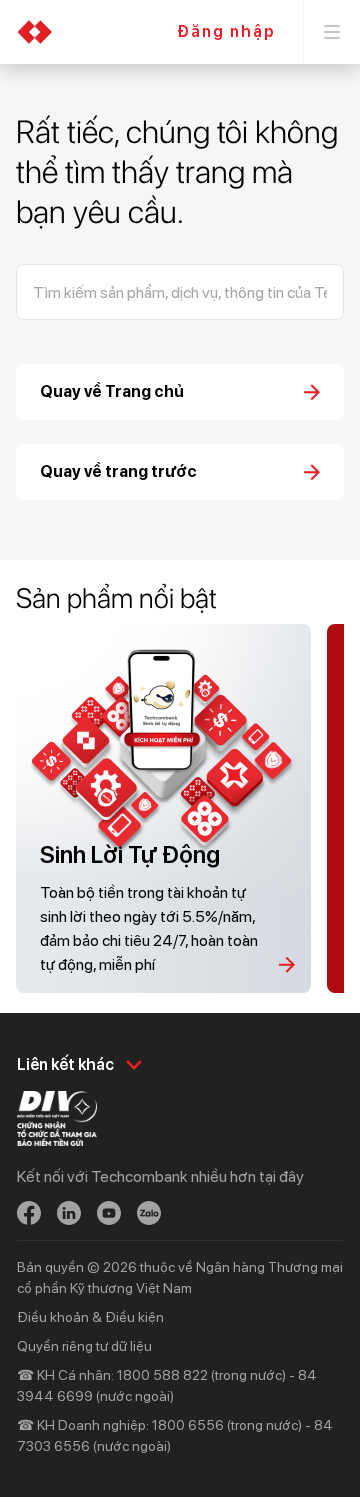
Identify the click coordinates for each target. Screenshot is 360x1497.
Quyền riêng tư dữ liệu (84, 1346)
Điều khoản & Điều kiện (90, 1317)
